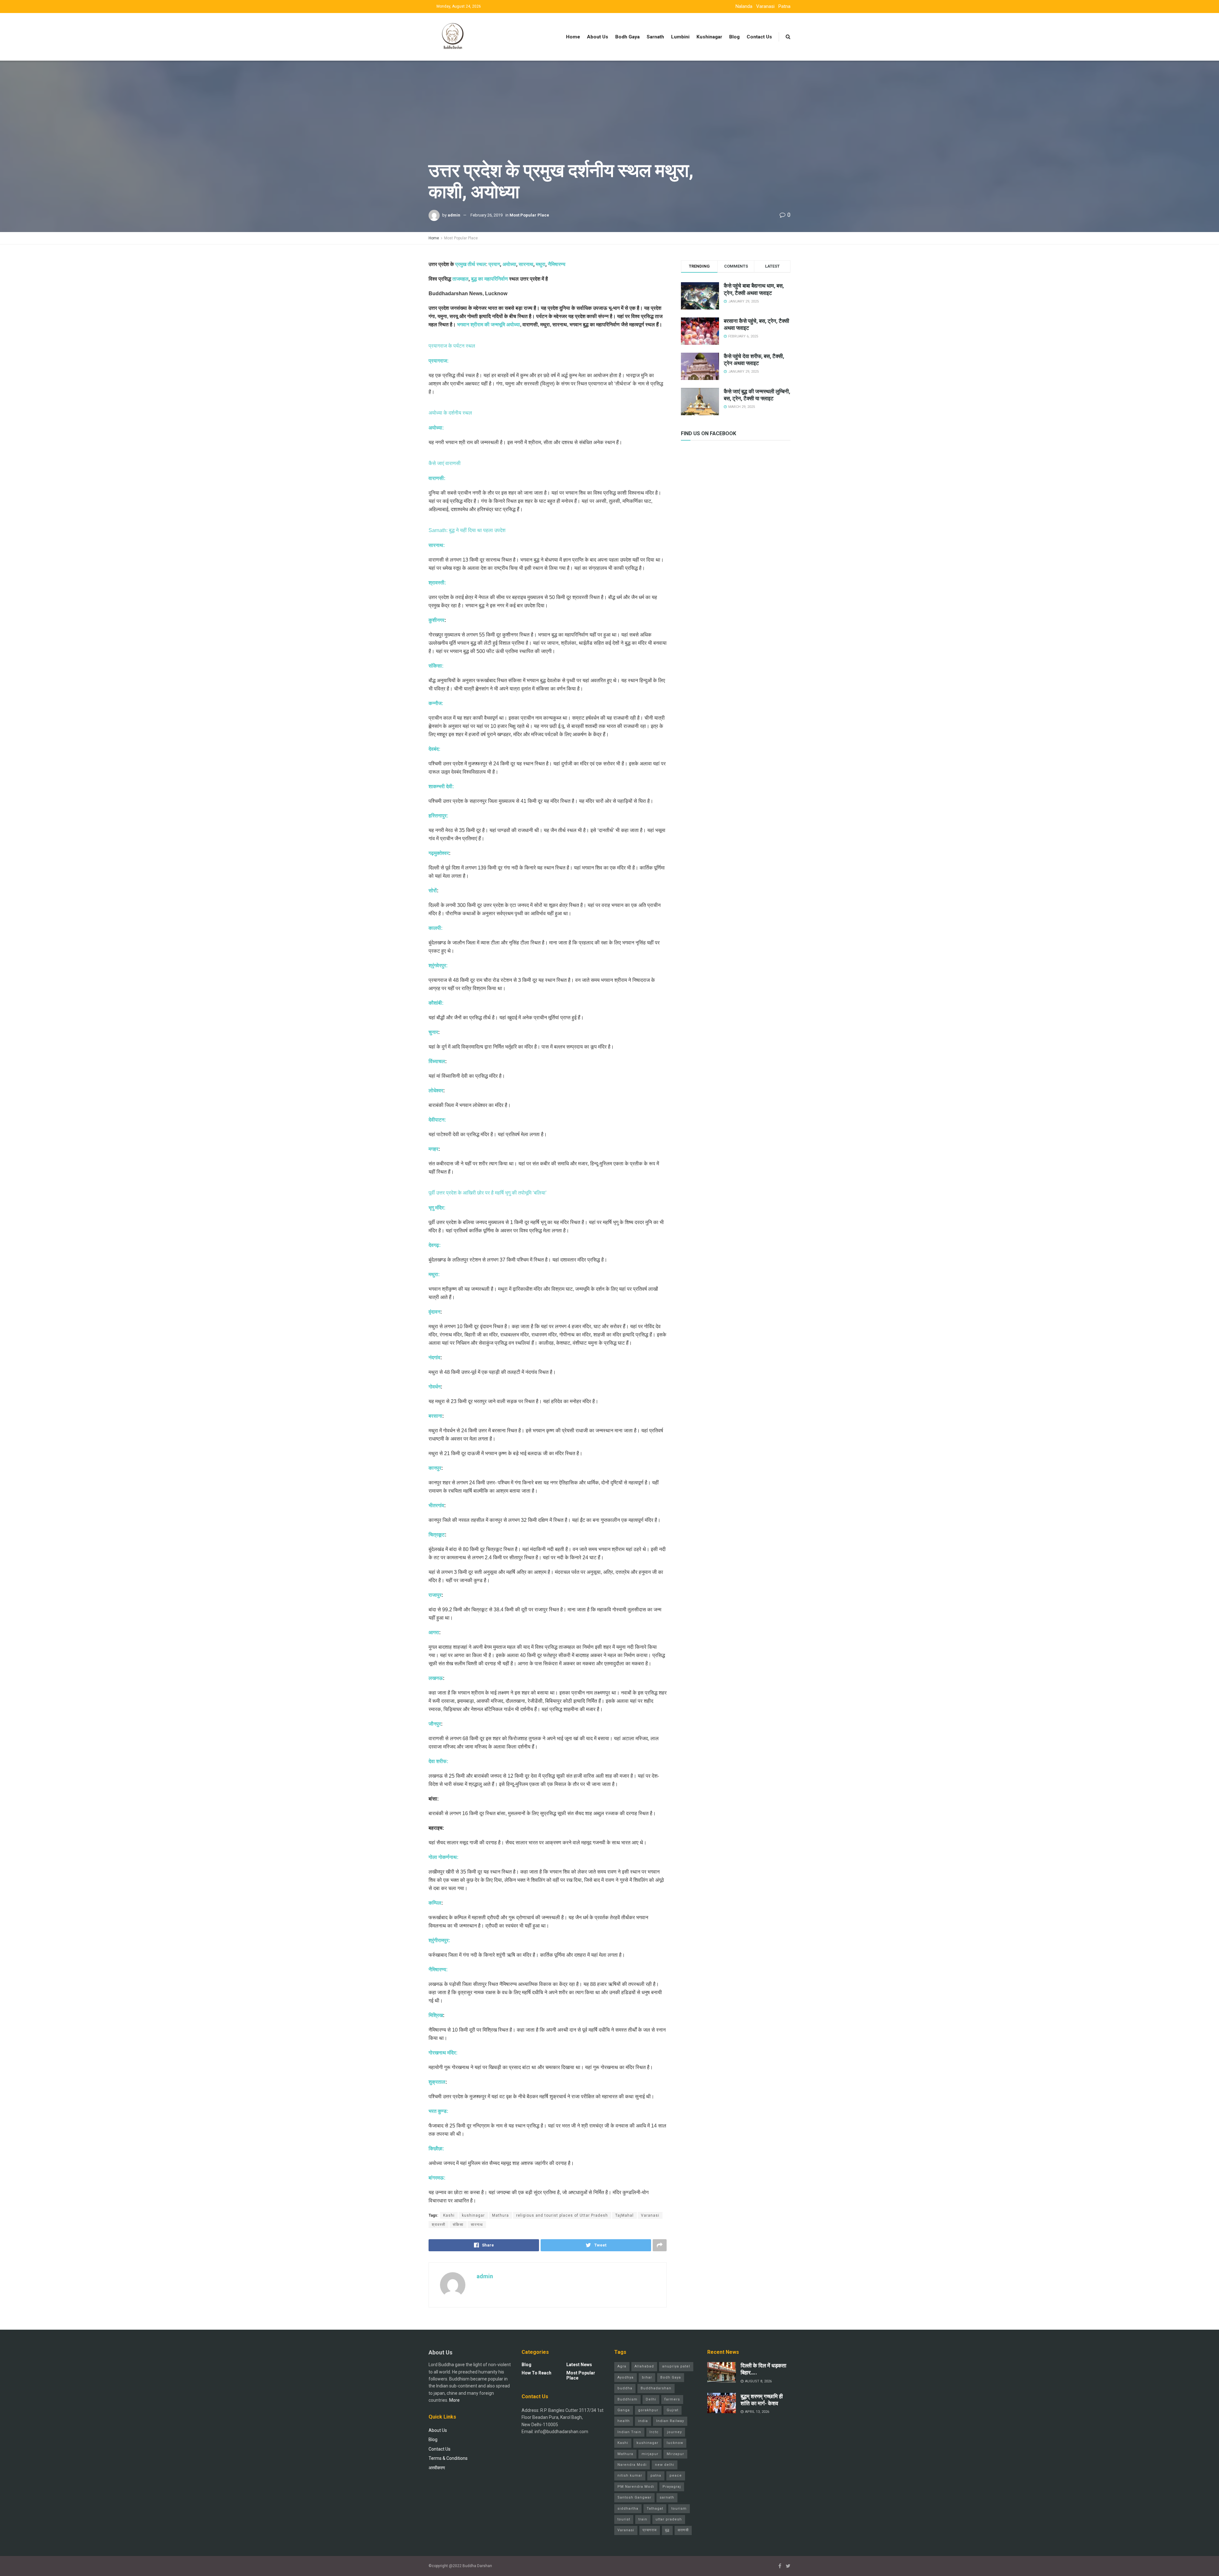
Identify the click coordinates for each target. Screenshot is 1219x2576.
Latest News (579, 2365)
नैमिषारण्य (557, 264)
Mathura (500, 2215)
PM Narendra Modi (636, 2487)
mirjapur (650, 2454)
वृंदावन (434, 1312)
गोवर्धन (435, 1387)
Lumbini (680, 37)
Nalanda (744, 6)
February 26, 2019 (486, 215)
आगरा (434, 1632)
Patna (784, 6)
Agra (622, 2366)
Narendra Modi (632, 2465)
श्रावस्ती (439, 2225)
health (624, 2421)
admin (454, 215)
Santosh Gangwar (634, 2497)
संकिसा (458, 2225)
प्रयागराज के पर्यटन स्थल (452, 346)
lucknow (675, 2443)
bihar (647, 2377)
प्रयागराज (650, 2530)
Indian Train (629, 2432)
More (454, 2400)
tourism (679, 2509)
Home (573, 37)
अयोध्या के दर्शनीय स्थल (450, 413)
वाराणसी (683, 2530)
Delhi (651, 2399)
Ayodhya (626, 2377)
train (643, 2519)
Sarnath (655, 37)
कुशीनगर (436, 620)
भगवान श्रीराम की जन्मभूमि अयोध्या (489, 325)
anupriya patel (676, 2366)
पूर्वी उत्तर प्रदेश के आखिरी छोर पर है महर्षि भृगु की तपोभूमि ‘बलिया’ (488, 1193)
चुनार (433, 1032)
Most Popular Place (529, 215)
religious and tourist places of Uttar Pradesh (562, 2215)
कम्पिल (435, 1903)
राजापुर (435, 1595)
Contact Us (759, 37)
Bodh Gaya (627, 37)
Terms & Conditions (448, 2458)
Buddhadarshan (656, 2388)
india (643, 2421)
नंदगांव (434, 1358)
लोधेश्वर (436, 1091)
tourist (624, 2519)
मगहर (433, 1149)
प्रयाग (494, 264)
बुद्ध (667, 2530)
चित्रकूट (437, 1535)
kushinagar (473, 2215)
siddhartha (628, 2509)
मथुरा (541, 264)
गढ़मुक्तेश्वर (439, 853)
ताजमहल (460, 279)
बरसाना (435, 1416)
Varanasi (765, 6)
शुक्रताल (437, 2082)
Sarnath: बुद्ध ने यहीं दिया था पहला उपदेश (467, 530)
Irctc (654, 2432)
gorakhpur (648, 2410)
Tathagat (655, 2509)
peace (676, 2476)
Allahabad (644, 2366)
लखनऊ (436, 1678)
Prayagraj (672, 2487)
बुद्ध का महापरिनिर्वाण (490, 279)
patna (656, 2476)
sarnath (667, 2497)
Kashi (449, 2215)
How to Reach (536, 2373)
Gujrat (673, 2410)
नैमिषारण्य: (438, 1970)
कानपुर (435, 1468)
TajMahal (624, 2215)
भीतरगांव (436, 1505)
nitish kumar (630, 2476)
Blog (734, 37)
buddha (625, 2388)
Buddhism (627, 2399)
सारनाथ (526, 264)
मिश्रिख (436, 2015)
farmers (672, 2399)
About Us (598, 37)
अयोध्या (509, 264)
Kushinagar (709, 37)
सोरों (433, 891)
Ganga (624, 2410)
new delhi (665, 2465)
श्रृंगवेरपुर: (438, 965)
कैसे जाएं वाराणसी (445, 463)
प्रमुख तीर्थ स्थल (471, 264)
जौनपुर (435, 1724)
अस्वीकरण (437, 2468)
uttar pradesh (669, 2519)
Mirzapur (675, 2454)
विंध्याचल (437, 1061)
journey (674, 2432)
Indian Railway (670, 2421)
